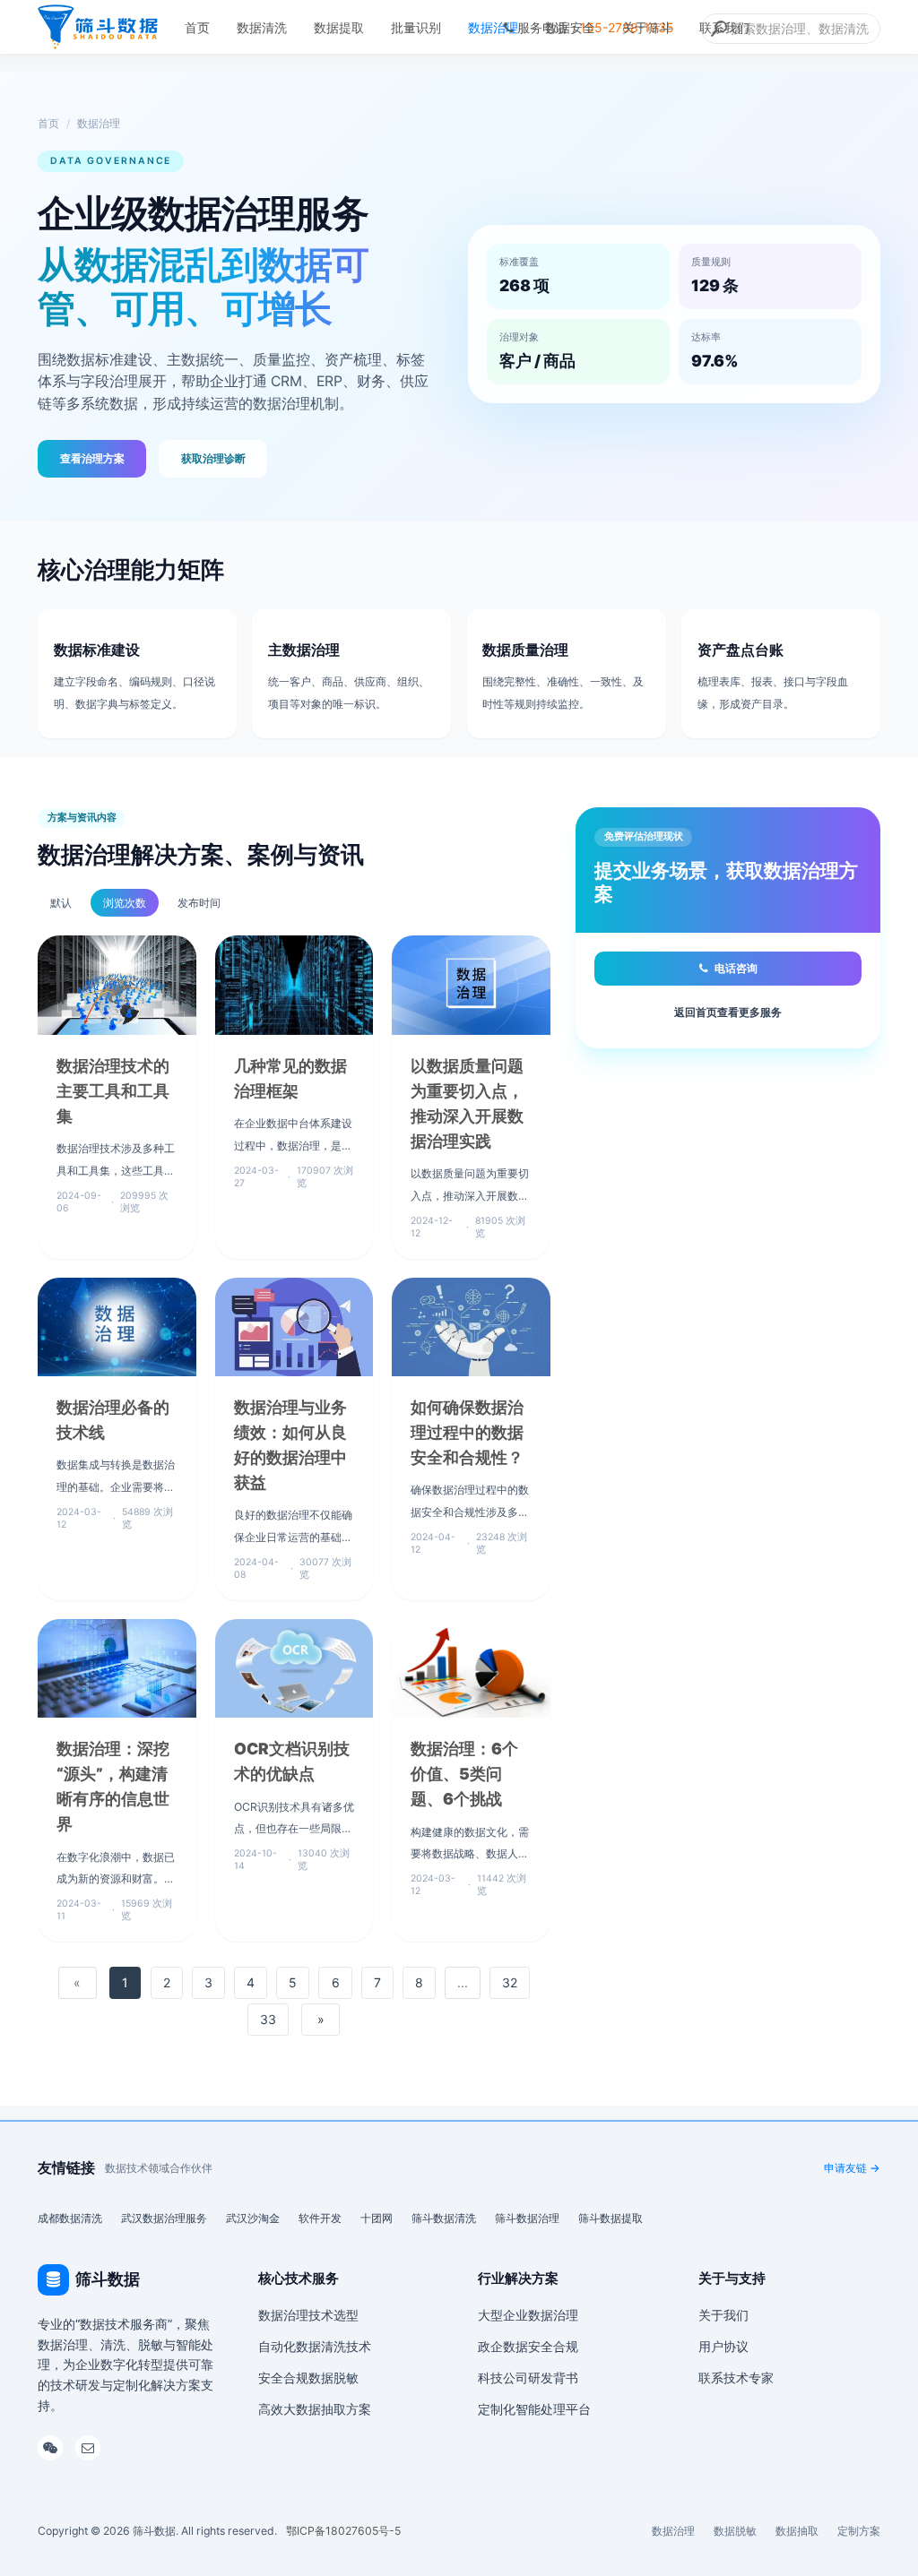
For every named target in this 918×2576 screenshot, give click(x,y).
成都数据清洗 (70, 2218)
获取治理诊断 (213, 458)
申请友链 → (852, 2168)
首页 (197, 27)
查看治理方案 (92, 458)
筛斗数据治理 (527, 2218)
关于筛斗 (647, 27)
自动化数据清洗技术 (315, 2346)
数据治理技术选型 (308, 2315)
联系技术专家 (736, 2378)
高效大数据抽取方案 (315, 2409)
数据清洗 (262, 27)
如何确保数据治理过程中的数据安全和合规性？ (467, 1432)
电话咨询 (736, 968)
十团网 (377, 2218)
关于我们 (723, 2315)
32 (510, 1982)
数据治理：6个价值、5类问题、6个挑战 (464, 1774)
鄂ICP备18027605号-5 (343, 2531)
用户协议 (723, 2346)
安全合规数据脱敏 (308, 2378)
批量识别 (416, 27)
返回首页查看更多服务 (728, 1012)
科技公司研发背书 (528, 2378)
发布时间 (199, 903)
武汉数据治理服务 (164, 2218)
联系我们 (724, 27)
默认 (61, 903)
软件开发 (320, 2218)
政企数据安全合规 (528, 2346)
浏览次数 (125, 903)
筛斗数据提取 (611, 2218)
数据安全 (570, 27)
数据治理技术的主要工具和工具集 (113, 1091)
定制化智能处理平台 (534, 2409)
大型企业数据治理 (528, 2315)
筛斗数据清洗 (444, 2218)
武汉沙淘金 (253, 2218)
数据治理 (493, 27)
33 (268, 2019)
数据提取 (339, 27)
